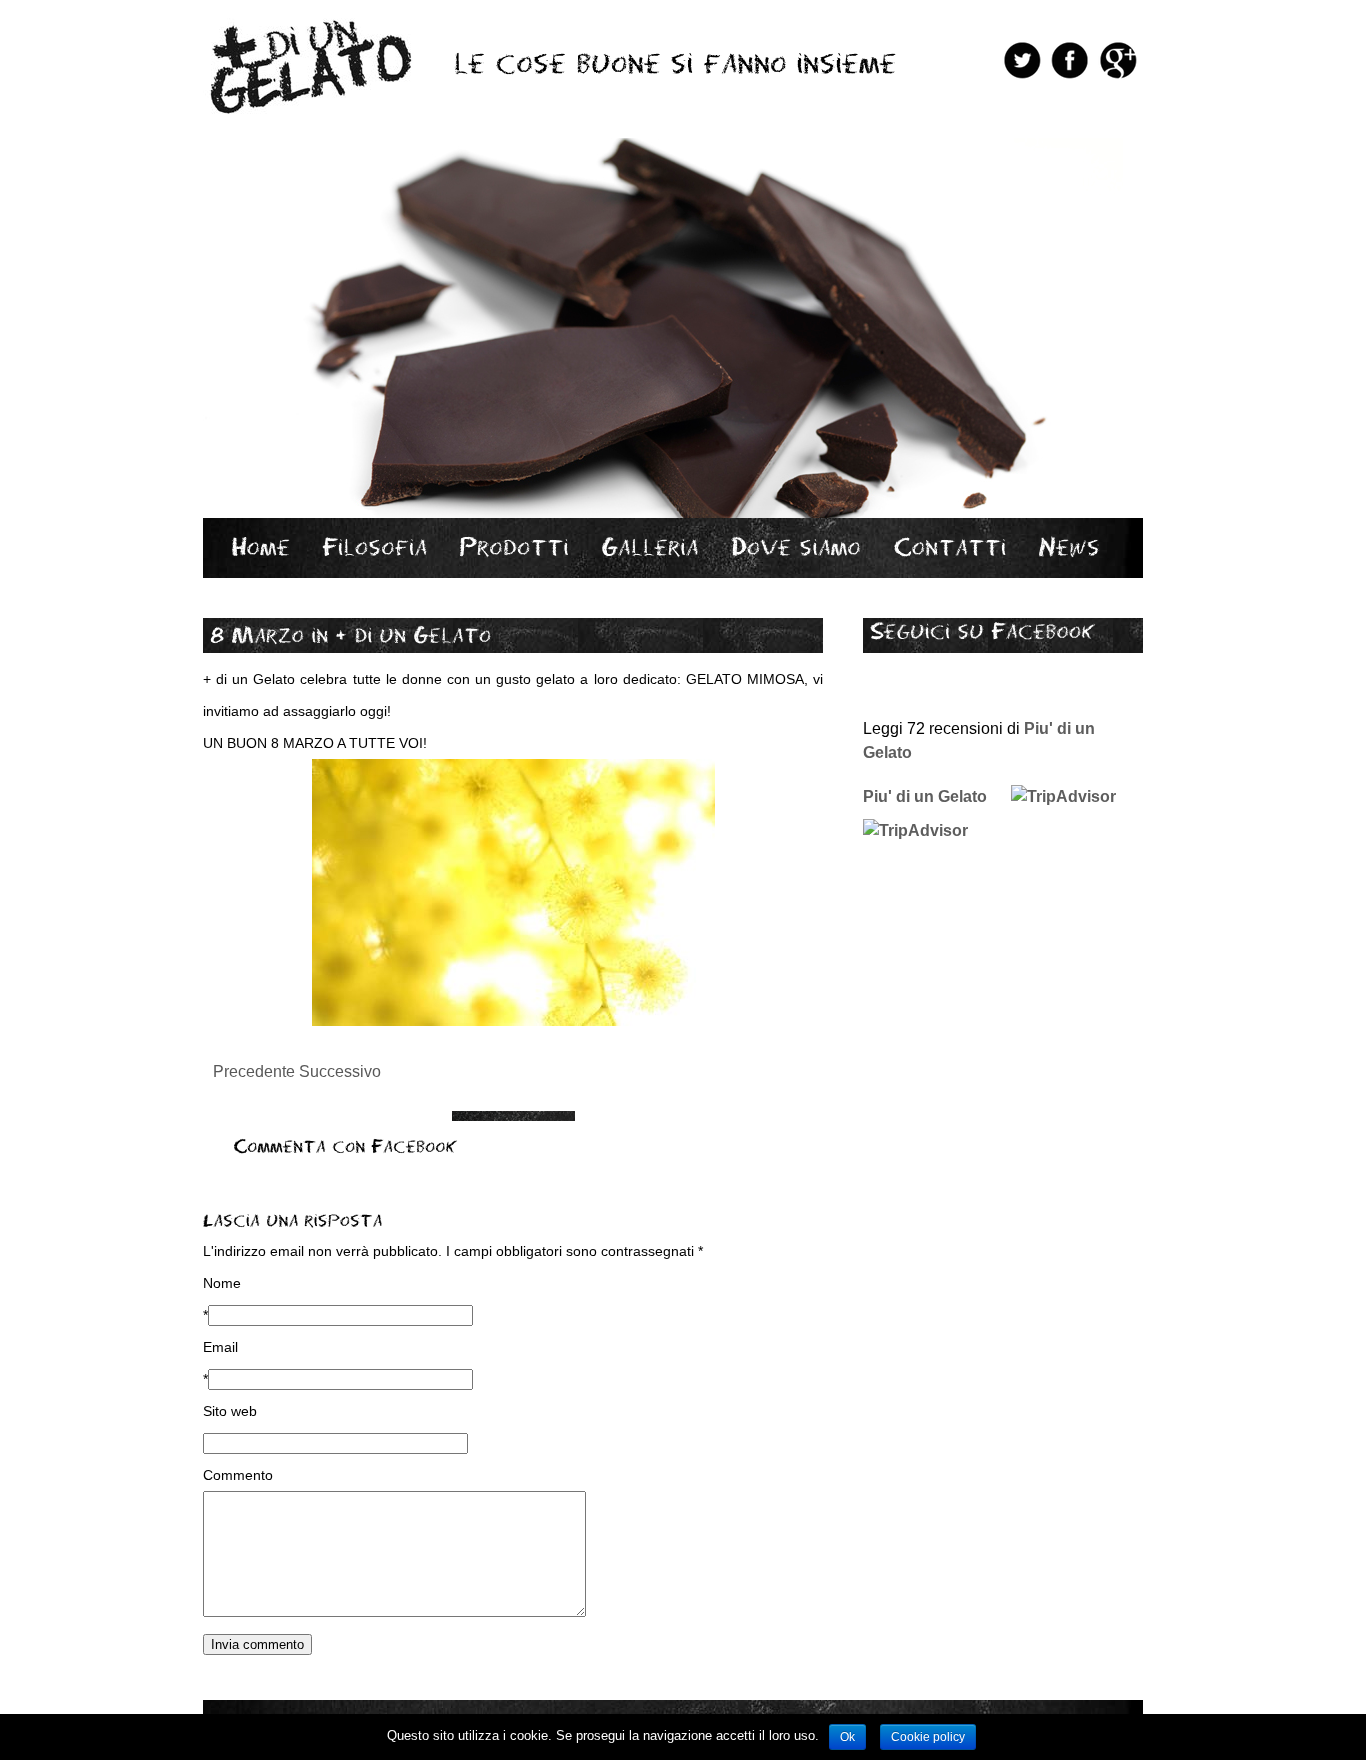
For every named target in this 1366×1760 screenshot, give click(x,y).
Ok (847, 1737)
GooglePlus (1118, 60)
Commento (238, 1475)
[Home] (260, 547)
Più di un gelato (308, 64)
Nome (222, 1283)
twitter (1022, 60)
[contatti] (949, 547)
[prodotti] (514, 547)
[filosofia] (374, 547)
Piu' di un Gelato (925, 796)
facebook (1070, 60)
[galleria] (650, 547)
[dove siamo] (796, 547)
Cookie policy (928, 1737)
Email (220, 1347)
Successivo (340, 1071)
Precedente (254, 1071)
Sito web (230, 1411)
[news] (1069, 547)
